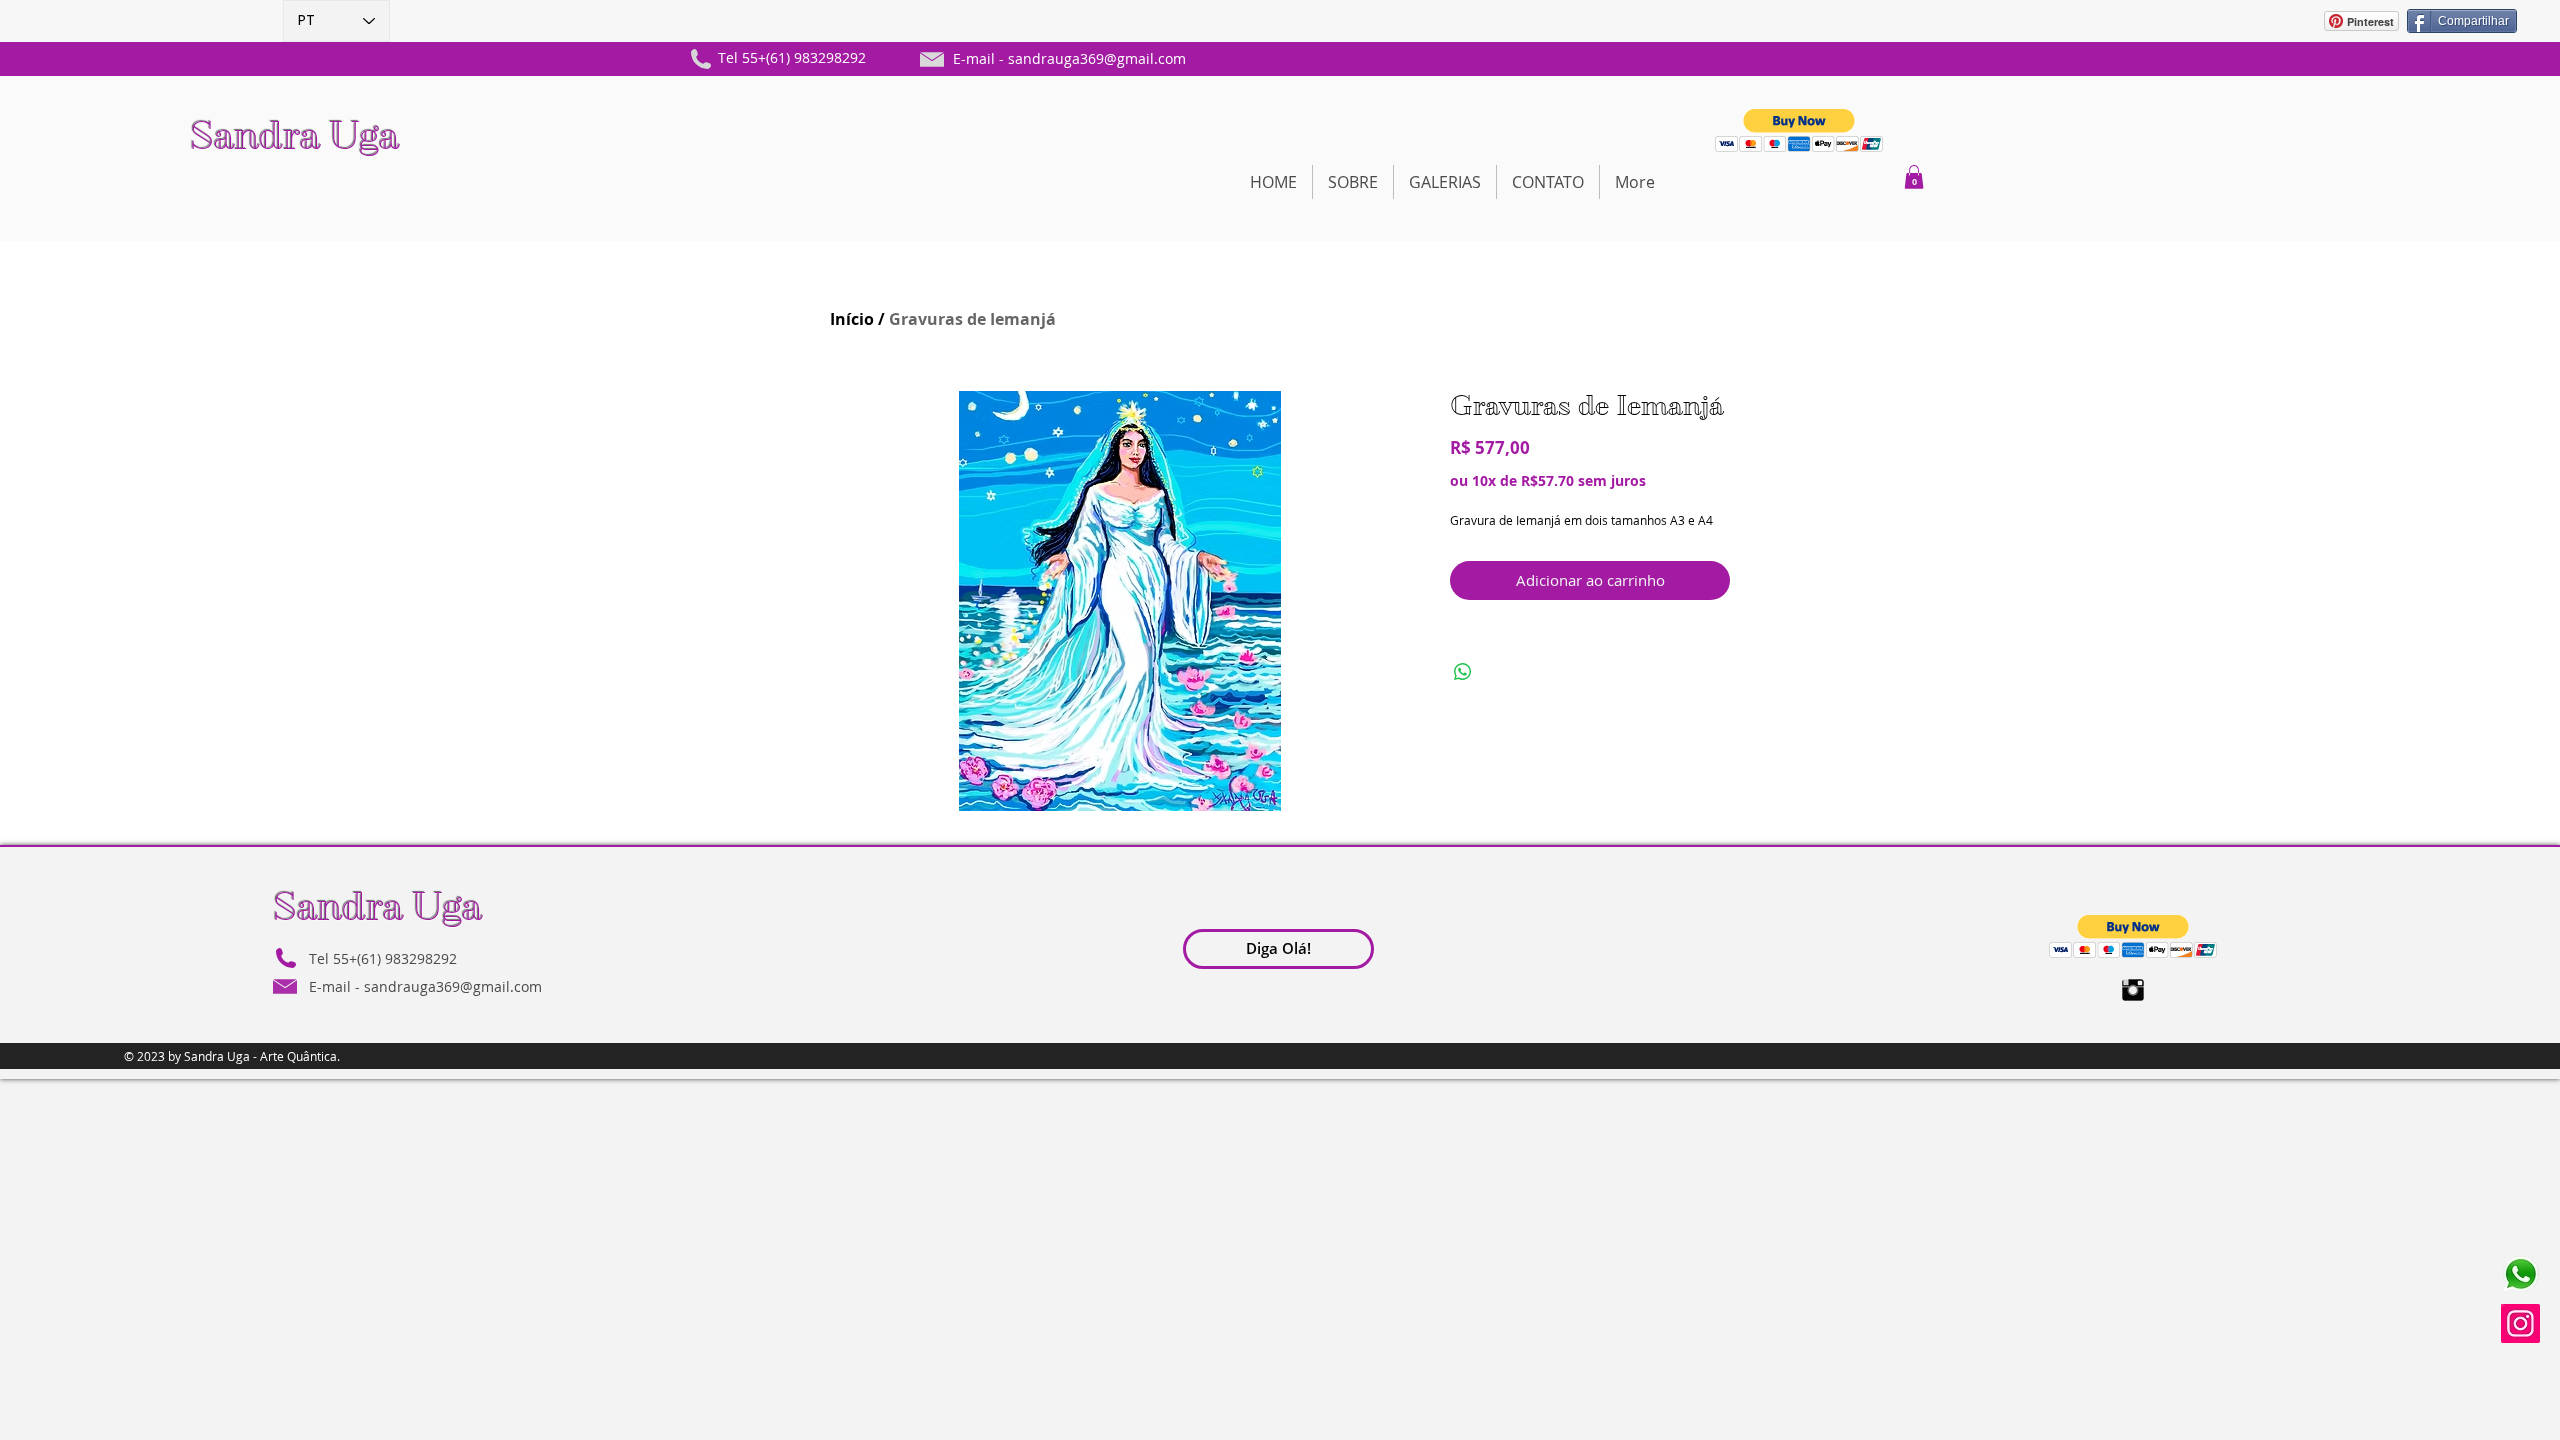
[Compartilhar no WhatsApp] (1463, 672)
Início (852, 319)
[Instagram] (2520, 1323)
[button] (1799, 130)
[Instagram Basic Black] (2133, 990)
